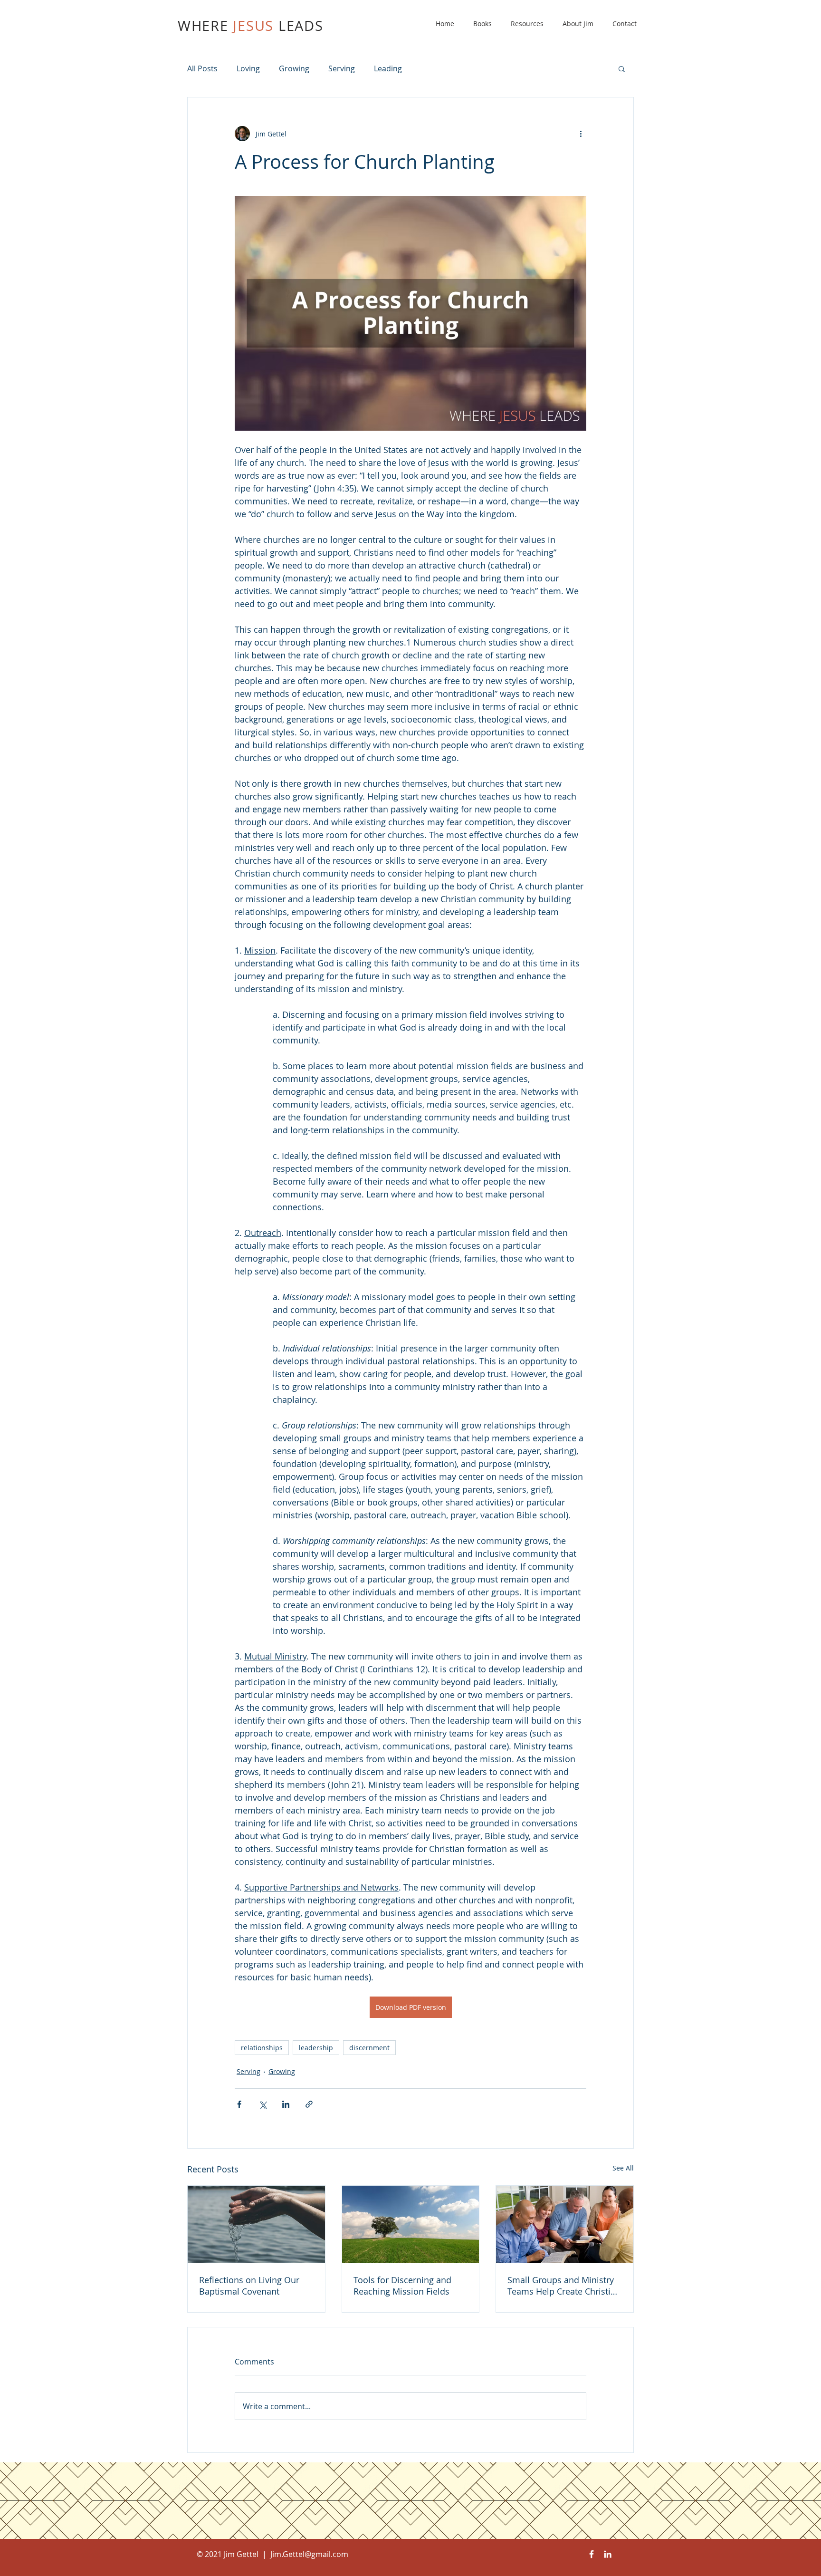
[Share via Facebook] (239, 2104)
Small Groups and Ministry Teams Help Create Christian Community (564, 2286)
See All (623, 2168)
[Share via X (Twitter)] (263, 2104)
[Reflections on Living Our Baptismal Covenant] (256, 2224)
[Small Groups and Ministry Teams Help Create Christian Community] (565, 2224)
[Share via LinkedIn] (286, 2104)
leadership (316, 2048)
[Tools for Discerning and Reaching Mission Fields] (411, 2224)
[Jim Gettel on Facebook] (592, 2554)
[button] (622, 68)
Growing (294, 68)
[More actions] (581, 134)
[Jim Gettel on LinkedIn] (608, 2554)
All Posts (202, 68)
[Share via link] (309, 2104)
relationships (262, 2048)
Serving (342, 68)
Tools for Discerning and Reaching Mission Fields (402, 2286)
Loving (248, 68)
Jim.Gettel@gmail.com (309, 2554)
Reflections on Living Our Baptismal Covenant (249, 2286)
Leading (388, 68)
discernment (369, 2048)
